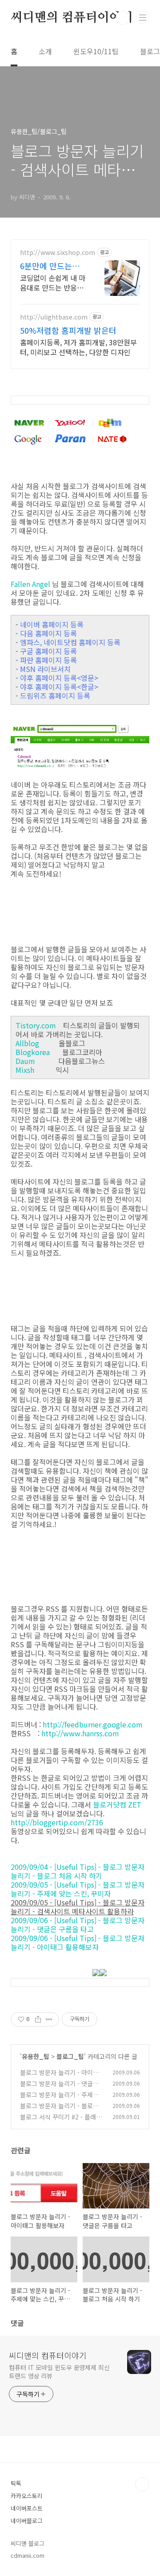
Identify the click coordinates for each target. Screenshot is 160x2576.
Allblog (27, 1043)
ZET (135, 1804)
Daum (25, 1061)
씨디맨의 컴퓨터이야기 (72, 18)
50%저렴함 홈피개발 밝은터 (68, 330)
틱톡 (16, 2483)
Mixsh (25, 1070)
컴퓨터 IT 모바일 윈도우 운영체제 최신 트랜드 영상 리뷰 (59, 2372)
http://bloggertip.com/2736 (57, 1822)
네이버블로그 (27, 2521)
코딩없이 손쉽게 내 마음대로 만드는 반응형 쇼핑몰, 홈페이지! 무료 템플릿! (53, 282)
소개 (45, 51)
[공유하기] (38, 2019)
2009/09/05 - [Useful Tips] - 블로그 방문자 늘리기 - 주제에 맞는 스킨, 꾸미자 (78, 1889)
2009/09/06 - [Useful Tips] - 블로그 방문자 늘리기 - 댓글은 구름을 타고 (78, 1925)
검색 (123, 18)
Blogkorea (33, 1052)
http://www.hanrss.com (80, 1733)
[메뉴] (143, 17)
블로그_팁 (70, 2056)
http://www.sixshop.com (58, 253)
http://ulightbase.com (54, 317)
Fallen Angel (30, 584)
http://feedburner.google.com (93, 1724)
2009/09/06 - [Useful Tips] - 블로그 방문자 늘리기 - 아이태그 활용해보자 (78, 1942)
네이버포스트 (27, 2508)
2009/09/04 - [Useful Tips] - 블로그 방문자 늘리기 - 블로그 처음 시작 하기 (78, 1871)
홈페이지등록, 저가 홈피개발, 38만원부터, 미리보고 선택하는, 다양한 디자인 (78, 347)
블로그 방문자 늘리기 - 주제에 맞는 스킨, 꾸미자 (59, 2099)
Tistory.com (36, 1025)
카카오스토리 (27, 2496)
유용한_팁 (36, 2056)
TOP (142, 2484)
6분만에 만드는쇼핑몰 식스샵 (50, 266)
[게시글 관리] (49, 2019)
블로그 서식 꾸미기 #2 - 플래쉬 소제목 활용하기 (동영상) (61, 2121)
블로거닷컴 (110, 1804)
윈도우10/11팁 (96, 51)
